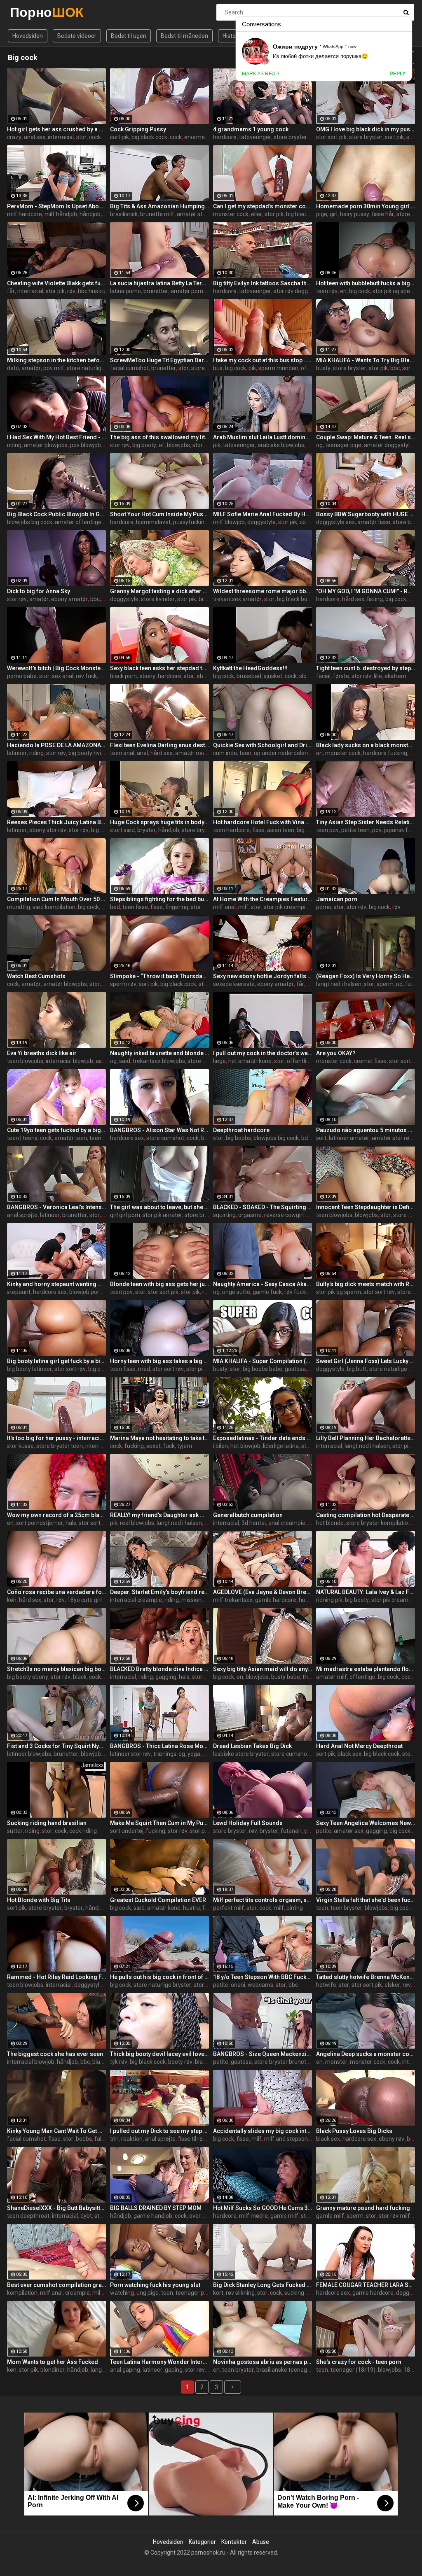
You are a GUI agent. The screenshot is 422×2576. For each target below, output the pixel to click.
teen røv (327, 291)
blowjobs (178, 445)
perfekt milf (229, 1908)
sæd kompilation (54, 907)
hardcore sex (127, 1138)
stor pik (274, 214)
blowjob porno (88, 1292)
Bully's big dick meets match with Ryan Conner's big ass (366, 1284)
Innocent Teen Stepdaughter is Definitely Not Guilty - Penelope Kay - (366, 1207)
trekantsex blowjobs (159, 1061)
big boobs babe (263, 1369)
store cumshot (165, 1138)
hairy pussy (355, 214)
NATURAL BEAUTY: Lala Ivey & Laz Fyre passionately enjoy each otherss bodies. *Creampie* (366, 1592)
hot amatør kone (250, 1061)
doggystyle (261, 522)
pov (377, 830)
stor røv (120, 445)
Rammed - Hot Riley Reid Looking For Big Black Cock (56, 1977)
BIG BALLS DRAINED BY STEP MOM (156, 2208)
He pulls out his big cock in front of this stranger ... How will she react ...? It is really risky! (159, 1977)
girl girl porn (125, 1215)
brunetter (156, 291)
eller (257, 214)
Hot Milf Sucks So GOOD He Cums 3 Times (263, 2208)
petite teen (355, 830)
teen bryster (346, 1908)
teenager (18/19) (353, 2370)
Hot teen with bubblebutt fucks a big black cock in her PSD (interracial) (366, 283)
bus (218, 368)
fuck (411, 984)
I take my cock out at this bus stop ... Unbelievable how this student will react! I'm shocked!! (263, 360)
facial (323, 676)
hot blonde (330, 1523)
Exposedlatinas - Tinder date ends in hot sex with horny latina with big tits (263, 1438)
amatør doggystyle (388, 445)
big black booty (296, 599)
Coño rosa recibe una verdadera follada (56, 1592)
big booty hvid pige (93, 753)
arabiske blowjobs (281, 445)
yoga (194, 1754)
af (162, 445)
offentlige (362, 1677)
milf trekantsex (233, 1600)
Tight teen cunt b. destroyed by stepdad (366, 668)
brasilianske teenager (284, 2370)
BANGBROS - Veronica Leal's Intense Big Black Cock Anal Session (56, 1207)
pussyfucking (190, 522)
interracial (61, 137)
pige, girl (327, 214)
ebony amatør (69, 599)
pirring (295, 1908)
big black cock (149, 137)
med (144, 1369)
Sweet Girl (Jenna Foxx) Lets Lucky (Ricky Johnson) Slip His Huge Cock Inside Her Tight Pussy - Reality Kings (366, 1361)
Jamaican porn (337, 899)
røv (71, 291)
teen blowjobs (25, 1061)
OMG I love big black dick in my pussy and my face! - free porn (366, 129)
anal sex (35, 137)
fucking (134, 1446)
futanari (291, 1831)
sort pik (120, 137)
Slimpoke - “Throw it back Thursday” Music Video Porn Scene (159, 976)
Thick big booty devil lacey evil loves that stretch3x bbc (159, 2054)
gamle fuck (267, 1292)
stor (81, 137)
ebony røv (392, 2139)
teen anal (122, 753)
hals (71, 1523)
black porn (123, 676)
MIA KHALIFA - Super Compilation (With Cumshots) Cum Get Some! (263, 1361)
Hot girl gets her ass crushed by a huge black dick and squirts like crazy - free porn (56, 129)
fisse (258, 830)
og (319, 445)
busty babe (286, 1677)
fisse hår (383, 214)
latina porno (125, 291)
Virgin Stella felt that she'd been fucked (366, 1900)
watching (122, 2293)
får (11, 291)
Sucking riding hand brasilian (47, 1823)
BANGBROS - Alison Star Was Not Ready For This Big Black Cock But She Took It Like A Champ (159, 1130)
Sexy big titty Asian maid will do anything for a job (263, 1669)
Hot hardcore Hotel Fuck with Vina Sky (263, 822)
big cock (360, 291)
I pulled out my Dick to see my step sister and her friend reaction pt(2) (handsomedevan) (159, 2131)
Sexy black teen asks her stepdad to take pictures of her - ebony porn (159, 668)
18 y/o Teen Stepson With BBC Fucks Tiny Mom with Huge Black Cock (263, 1977)
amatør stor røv (392, 1138)
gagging (166, 1677)
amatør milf (332, 1677)
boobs (84, 2139)
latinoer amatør (349, 1138)
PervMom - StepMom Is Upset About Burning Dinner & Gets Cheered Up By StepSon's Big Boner (56, 206)
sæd (125, 1061)
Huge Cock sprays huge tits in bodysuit (159, 822)
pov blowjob (86, 445)
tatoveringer (255, 137)
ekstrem (395, 676)
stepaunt (19, 1292)
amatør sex (349, 1831)
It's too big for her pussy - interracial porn (56, 1438)
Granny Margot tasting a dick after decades (159, 591)
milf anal (224, 907)
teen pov (327, 830)
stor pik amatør (162, 1215)
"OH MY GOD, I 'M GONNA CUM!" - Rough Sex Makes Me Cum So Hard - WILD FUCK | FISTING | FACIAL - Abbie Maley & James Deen (366, 591)
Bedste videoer (77, 36)
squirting (224, 1215)
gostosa (295, 1369)
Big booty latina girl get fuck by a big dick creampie (56, 1361)
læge (219, 1061)
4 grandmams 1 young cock (251, 129)
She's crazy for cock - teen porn (359, 2362)
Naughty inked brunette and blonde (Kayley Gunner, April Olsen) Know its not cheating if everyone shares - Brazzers (159, 1053)
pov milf (54, 368)
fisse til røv (192, 2139)
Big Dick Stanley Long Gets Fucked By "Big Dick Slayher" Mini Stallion (263, 2285)
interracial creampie (136, 1600)
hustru (191, 1908)
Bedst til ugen (129, 36)
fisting (375, 599)
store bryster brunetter (284, 2062)
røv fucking (299, 1292)
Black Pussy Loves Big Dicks (354, 2131)
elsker (392, 1985)
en (343, 291)
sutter (15, 1831)
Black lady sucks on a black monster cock (366, 745)
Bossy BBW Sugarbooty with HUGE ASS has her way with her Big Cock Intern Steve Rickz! (366, 514)
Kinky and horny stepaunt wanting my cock (56, 1284)
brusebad (249, 676)
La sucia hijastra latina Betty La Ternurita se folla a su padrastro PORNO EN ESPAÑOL (159, 283)
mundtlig (19, 907)
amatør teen (71, 1138)
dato (13, 368)
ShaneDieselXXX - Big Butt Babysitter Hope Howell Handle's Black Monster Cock (56, 2208)
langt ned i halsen (339, 984)
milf (243, 907)
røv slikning (240, 2293)
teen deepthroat (28, 2216)
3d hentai (254, 1523)
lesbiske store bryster (241, 1754)
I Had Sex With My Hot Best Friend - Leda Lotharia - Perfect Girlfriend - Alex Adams (56, 437)
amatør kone (164, 1908)
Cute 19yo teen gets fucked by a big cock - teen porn (56, 1130)
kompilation (22, 2293)
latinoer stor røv (130, 1754)
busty (323, 368)
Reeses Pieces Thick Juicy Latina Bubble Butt (56, 822)
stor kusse (20, 1446)
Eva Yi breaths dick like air (42, 1053)
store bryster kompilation (379, 1523)
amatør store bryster (204, 214)
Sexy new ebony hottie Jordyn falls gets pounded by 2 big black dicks (263, 976)
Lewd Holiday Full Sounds (248, 1823)
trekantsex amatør (237, 599)
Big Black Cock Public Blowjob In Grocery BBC (56, 514)
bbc (395, 368)
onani (238, 1985)
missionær (195, 1600)
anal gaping (125, 2370)
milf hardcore (25, 214)
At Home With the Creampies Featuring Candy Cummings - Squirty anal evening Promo (263, 899)
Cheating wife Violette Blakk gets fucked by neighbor (56, 283)
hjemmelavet (153, 522)
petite (324, 1831)
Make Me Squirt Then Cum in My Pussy (159, 1823)
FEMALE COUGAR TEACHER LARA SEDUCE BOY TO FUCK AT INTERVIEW (366, 2285)
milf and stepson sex (291, 2139)
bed (115, 907)
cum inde (225, 753)
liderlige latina (281, 1446)
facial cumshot (129, 368)
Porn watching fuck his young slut (155, 2285)
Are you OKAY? (336, 1053)
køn (12, 1600)
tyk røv (119, 2062)
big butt (357, 1369)
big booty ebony (28, 1677)
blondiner (53, 2370)
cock (95, 137)
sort (321, 1138)
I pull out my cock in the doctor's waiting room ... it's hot (263, 1053)
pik (252, 368)
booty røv (180, 2062)
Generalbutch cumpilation (248, 1515)
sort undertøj (127, 1831)
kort (218, 2293)
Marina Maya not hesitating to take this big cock (159, 1438)
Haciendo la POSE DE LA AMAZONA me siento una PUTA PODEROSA (56, 745)
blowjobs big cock (30, 522)
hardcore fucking (385, 753)
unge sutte (236, 1292)
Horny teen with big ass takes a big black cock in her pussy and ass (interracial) (159, 1361)
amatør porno (189, 291)
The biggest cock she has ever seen (55, 2054)
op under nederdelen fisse (288, 753)
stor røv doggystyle (298, 291)
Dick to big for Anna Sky (39, 591)
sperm (385, 984)
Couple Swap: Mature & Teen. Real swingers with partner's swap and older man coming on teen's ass (366, 437)
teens (97, 1138)
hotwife (326, 1985)
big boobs (238, 1138)
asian (103, 1061)
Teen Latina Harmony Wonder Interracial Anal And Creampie (159, 2362)
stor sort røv (379, 1292)
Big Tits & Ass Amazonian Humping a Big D (159, 206)
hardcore (225, 137)
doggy (404, 2293)
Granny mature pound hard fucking (363, 2208)
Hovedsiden (28, 36)
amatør (31, 368)
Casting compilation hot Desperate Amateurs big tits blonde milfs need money (366, 1515)
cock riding (83, 1831)
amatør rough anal (199, 753)
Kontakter (234, 2542)
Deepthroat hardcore (241, 1130)
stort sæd (122, 830)
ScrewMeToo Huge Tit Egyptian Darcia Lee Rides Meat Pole (159, 360)
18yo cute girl (84, 1600)
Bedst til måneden (184, 36)
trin (114, 2139)
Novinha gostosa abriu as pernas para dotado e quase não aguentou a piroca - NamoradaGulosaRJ (263, 2362)
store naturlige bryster (96, 368)
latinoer (17, 753)
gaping (174, 2370)
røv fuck (86, 676)
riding (14, 445)
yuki (309, 1831)
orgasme (250, 1215)
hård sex (353, 599)
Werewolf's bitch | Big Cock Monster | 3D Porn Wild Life (56, 668)
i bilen (220, 1446)
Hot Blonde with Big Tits (39, 1900)
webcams (260, 1985)
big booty (144, 445)
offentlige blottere (311, 1061)
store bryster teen (60, 1446)
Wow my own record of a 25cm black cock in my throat (56, 1515)
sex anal (63, 676)
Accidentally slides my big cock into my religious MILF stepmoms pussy (263, 2131)
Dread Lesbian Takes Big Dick (252, 1746)
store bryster (290, 137)
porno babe (22, 676)
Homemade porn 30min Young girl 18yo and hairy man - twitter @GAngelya (366, 206)
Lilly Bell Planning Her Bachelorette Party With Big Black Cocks (366, 1438)
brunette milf (157, 214)
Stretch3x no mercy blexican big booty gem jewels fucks (56, 1669)
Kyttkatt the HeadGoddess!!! (250, 668)
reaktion (132, 2139)
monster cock (231, 214)
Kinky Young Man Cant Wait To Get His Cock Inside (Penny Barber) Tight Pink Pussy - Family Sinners (56, 2131)
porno (324, 907)
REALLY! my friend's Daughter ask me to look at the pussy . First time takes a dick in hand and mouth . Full (159, 1515)
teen (245, 753)
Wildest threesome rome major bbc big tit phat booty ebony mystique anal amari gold (263, 591)
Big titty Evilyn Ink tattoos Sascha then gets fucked (263, 283)
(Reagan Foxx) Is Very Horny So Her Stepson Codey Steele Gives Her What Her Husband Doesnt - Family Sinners (366, 976)
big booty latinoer (29, 1369)
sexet (154, 1446)
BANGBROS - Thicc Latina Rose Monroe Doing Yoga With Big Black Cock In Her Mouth (159, 1746)
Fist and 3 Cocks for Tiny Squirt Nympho (56, 1746)
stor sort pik (331, 137)
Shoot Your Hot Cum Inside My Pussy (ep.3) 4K (159, 514)
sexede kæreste (234, 984)
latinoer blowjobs (29, 1754)
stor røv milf (394, 2216)
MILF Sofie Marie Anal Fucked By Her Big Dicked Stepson (263, 514)
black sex (349, 1754)
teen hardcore (231, 830)
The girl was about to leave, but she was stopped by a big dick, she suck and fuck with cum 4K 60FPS (159, 1207)
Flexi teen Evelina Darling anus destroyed (159, 745)
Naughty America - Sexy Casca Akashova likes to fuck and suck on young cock (263, 1284)
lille (378, 676)
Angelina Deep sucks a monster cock (366, 2054)
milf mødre (253, 2216)
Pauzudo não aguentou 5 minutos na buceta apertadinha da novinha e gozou (366, 1130)
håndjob (90, 214)
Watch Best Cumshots (36, 976)
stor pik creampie (286, 907)
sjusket (273, 676)
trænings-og (169, 1754)
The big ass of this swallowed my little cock (159, 437)
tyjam (185, 1446)
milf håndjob (61, 214)
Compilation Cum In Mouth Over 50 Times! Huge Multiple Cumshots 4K (56, 899)
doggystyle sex (335, 522)
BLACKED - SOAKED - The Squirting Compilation (263, 1207)
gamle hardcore (276, 1600)
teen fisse (135, 907)
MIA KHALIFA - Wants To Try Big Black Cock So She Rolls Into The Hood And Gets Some (366, 360)
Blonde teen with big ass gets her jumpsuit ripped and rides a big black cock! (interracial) (159, 1284)
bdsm (309, 1138)
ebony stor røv (48, 830)
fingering (177, 907)
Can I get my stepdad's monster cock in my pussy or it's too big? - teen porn (263, 206)
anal (142, 753)
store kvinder (158, 599)
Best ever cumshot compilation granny (56, 2285)
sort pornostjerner (40, 1523)
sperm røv (123, 984)
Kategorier (202, 2542)
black (208, 1138)
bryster (208, 599)
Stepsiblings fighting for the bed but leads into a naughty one (159, 899)
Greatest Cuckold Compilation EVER (158, 1900)
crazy (14, 137)
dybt (86, 2216)
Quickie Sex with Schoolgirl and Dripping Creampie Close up (263, 745)
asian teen (281, 830)
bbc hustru (92, 291)
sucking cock (301, 2293)
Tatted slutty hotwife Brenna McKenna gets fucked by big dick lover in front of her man (366, 1977)
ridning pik (329, 1600)
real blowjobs (137, 1523)
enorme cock (201, 137)
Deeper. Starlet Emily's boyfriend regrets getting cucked (159, 1592)
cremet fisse (370, 1061)
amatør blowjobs (46, 445)
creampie (77, 2293)
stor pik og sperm (395, 291)
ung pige (148, 2293)
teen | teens (22, 1138)
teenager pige (343, 445)
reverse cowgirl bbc (289, 1215)
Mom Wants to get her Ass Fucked (53, 2362)
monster (336, 2062)
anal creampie (287, 1523)
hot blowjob (245, 1446)
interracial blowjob (69, 1061)
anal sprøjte (22, 1215)
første (341, 676)
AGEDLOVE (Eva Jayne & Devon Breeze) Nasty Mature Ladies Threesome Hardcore (263, 1592)
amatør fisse (374, 522)
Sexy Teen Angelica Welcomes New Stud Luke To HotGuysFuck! (366, 1823)
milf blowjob (229, 522)
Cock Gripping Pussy (138, 129)
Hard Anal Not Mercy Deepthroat (359, 1746)
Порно (32, 12)
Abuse (261, 2542)
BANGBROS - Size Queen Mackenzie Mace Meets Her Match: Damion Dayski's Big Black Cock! (263, 2054)
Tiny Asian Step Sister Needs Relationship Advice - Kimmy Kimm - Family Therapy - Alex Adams (366, 822)
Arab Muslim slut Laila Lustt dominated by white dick (263, 437)
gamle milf (284, 2216)
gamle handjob (153, 2216)
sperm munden (278, 368)
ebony (147, 676)
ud (399, 984)
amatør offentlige (78, 522)
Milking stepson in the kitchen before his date (56, 360)
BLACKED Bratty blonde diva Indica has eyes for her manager (159, 1669)
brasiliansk (124, 214)
